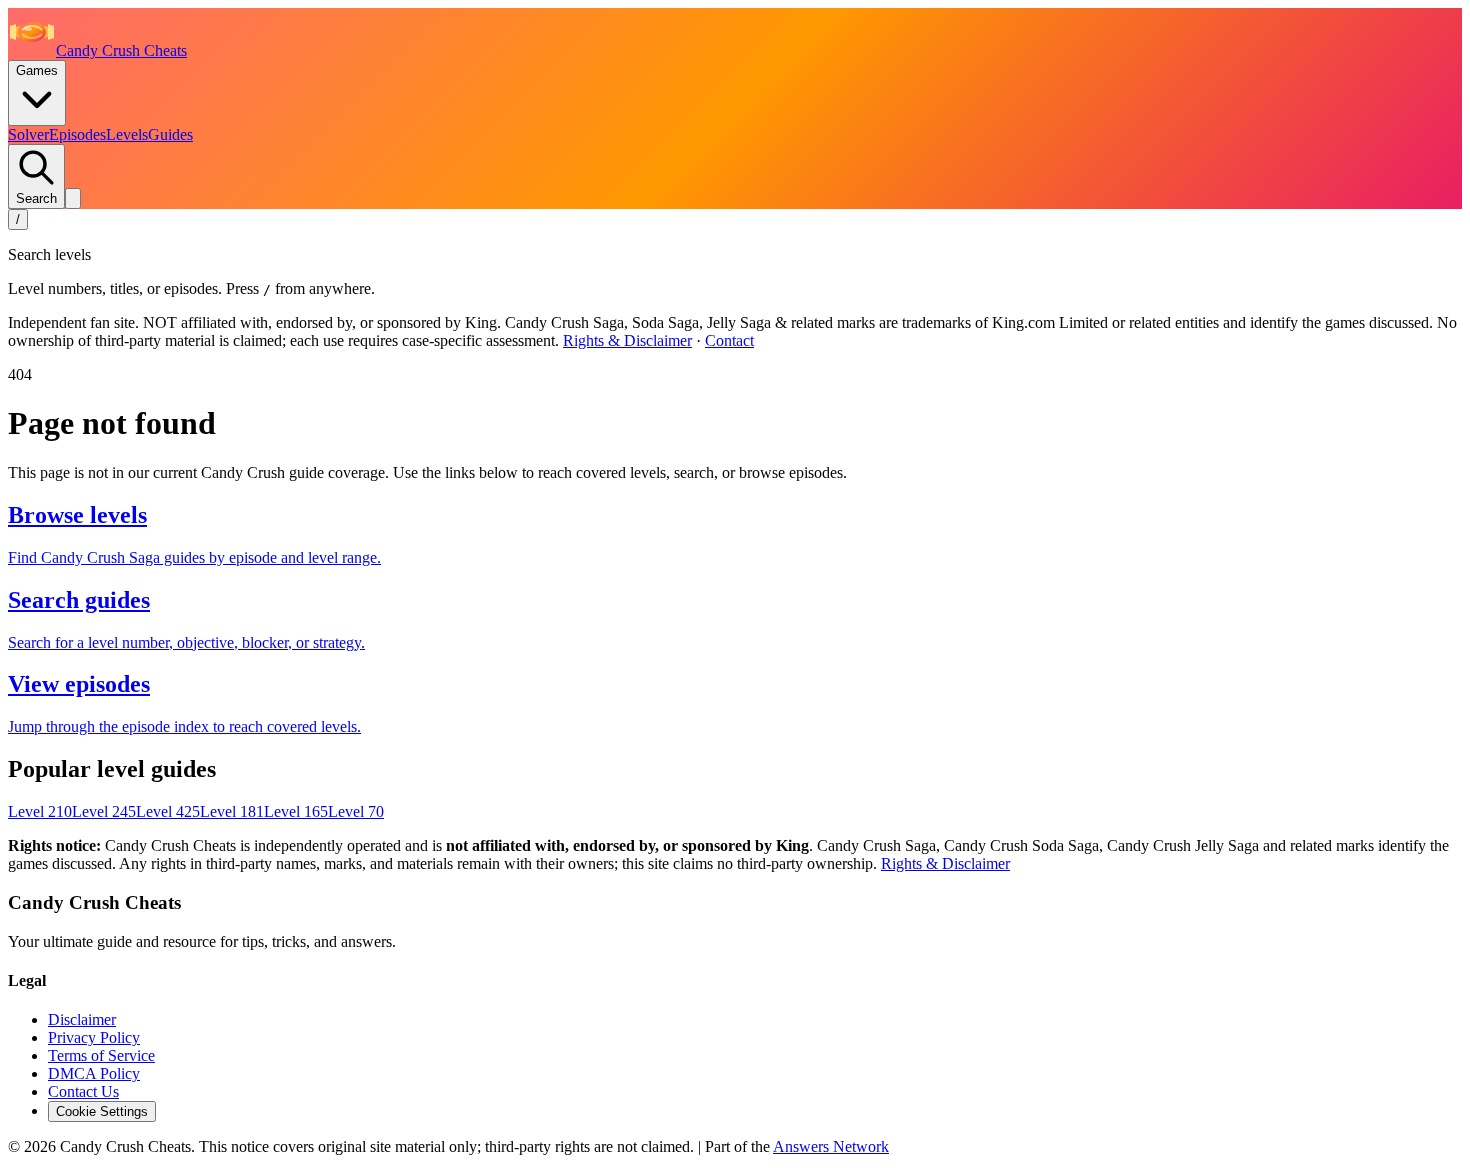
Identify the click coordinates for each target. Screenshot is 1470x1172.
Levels (127, 134)
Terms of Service (101, 1055)
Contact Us (83, 1091)
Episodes (77, 134)
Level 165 (296, 811)
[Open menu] (73, 198)
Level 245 (104, 811)
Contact (729, 340)
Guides (170, 134)
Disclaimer (82, 1019)
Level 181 (232, 811)
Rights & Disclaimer (627, 340)
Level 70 (356, 811)
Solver (28, 134)
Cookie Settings (102, 1111)
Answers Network (831, 1146)
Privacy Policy (94, 1037)
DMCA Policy (94, 1073)
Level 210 (40, 811)
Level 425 (168, 811)
